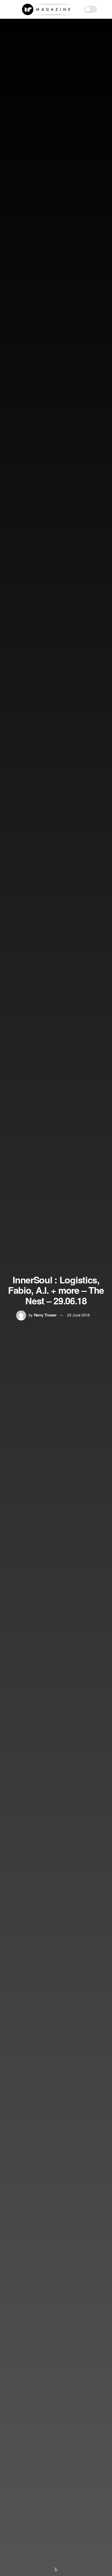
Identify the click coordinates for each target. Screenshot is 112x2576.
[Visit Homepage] (47, 9)
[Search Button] (105, 9)
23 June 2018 (78, 1315)
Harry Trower (45, 1315)
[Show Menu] (7, 9)
